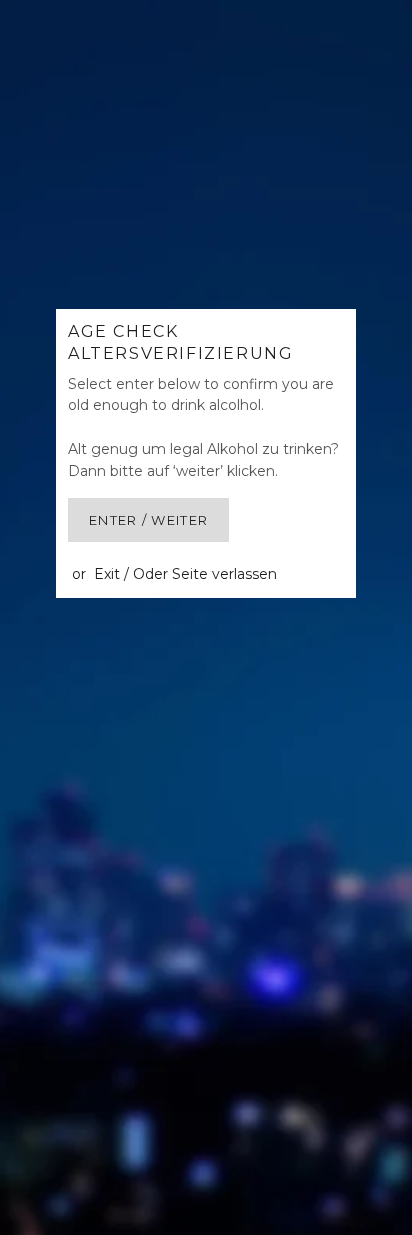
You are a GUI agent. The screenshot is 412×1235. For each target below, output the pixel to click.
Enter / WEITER (148, 520)
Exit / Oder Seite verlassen (185, 574)
